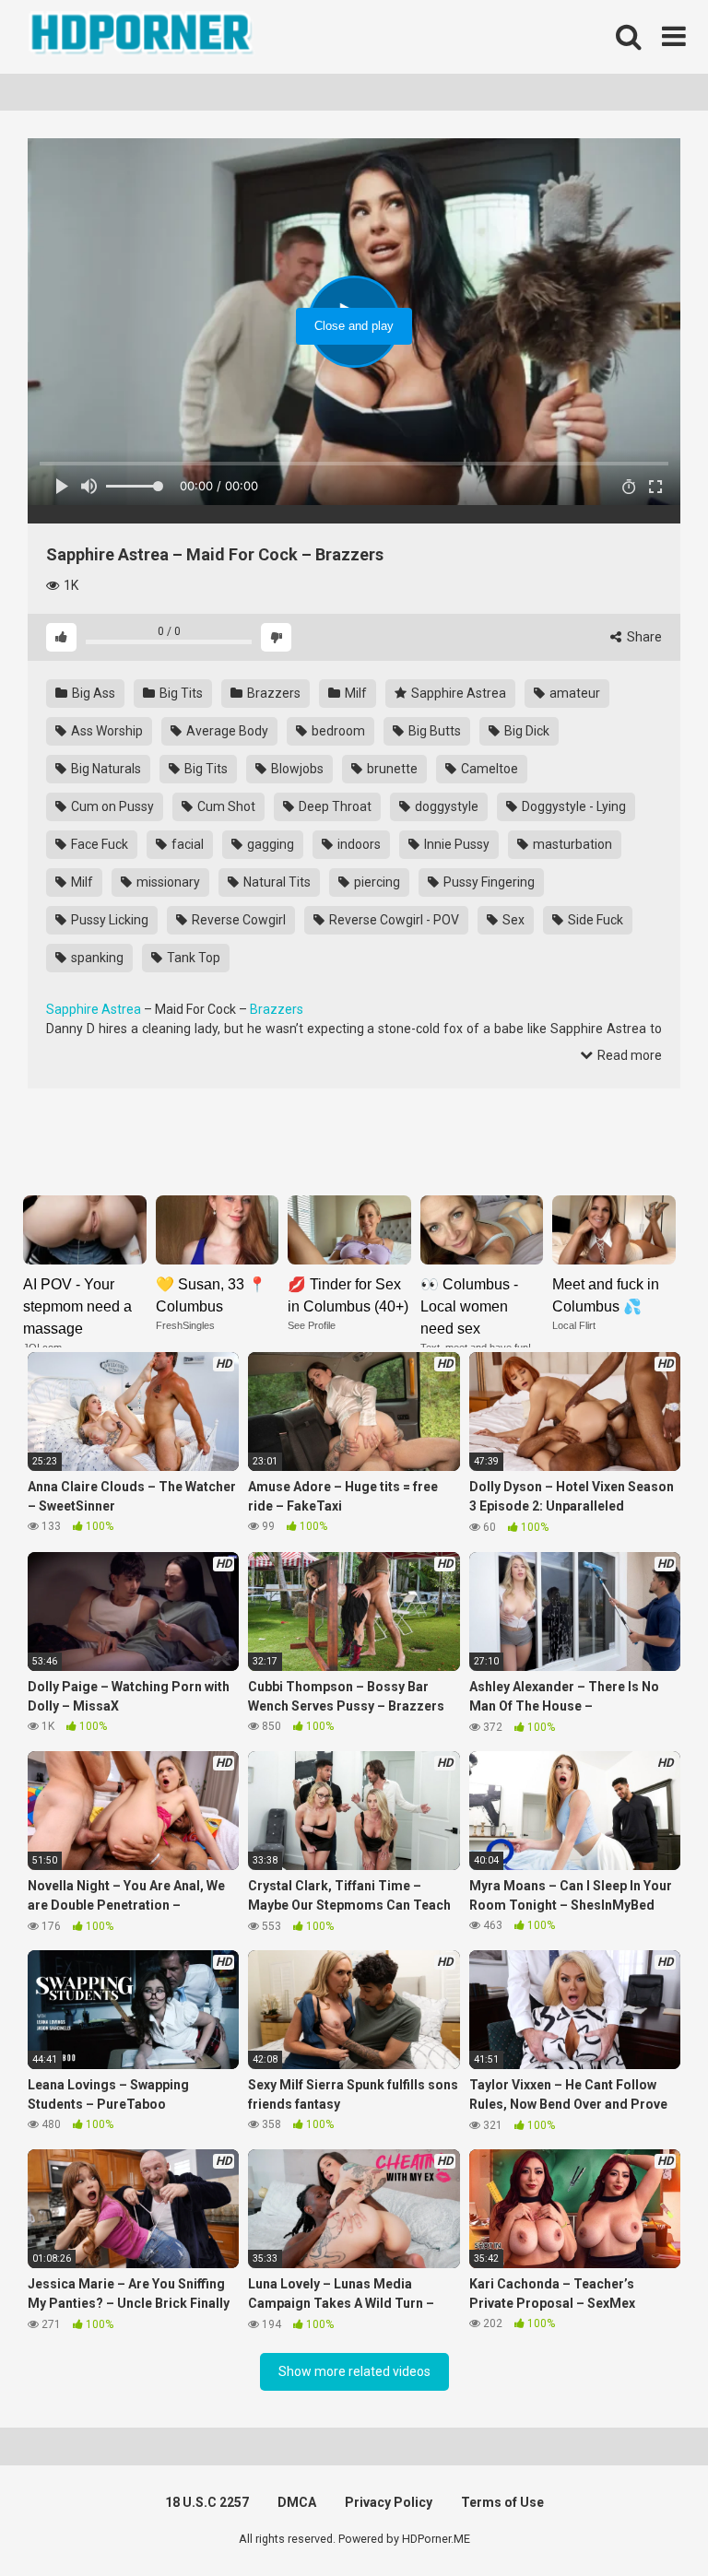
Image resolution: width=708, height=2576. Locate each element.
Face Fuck (98, 844)
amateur (573, 693)
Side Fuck (594, 920)
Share (643, 637)
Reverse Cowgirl (237, 920)
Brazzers (272, 693)
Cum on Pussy (111, 806)
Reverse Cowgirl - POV (393, 920)
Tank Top (192, 958)
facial (186, 844)
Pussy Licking (108, 920)
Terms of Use (502, 2502)
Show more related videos (354, 2371)
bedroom (337, 731)
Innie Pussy (455, 844)
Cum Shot (225, 806)
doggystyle (445, 806)
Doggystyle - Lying (572, 806)
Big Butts (433, 731)
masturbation (571, 844)
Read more (628, 1055)
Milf (354, 693)
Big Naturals (105, 769)
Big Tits (180, 693)
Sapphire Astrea (457, 693)
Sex (512, 920)
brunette (391, 769)
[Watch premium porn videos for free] (143, 37)
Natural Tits (276, 882)
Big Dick (525, 731)
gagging (269, 844)
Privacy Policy (389, 2502)
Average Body (226, 731)
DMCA (297, 2502)
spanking (96, 958)
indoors (358, 844)
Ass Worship (106, 731)
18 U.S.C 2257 (207, 2502)
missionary (167, 882)
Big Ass (92, 693)
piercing (376, 882)
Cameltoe (488, 769)
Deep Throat (334, 806)
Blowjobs (296, 769)
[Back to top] (646, 2520)
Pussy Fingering (488, 882)
